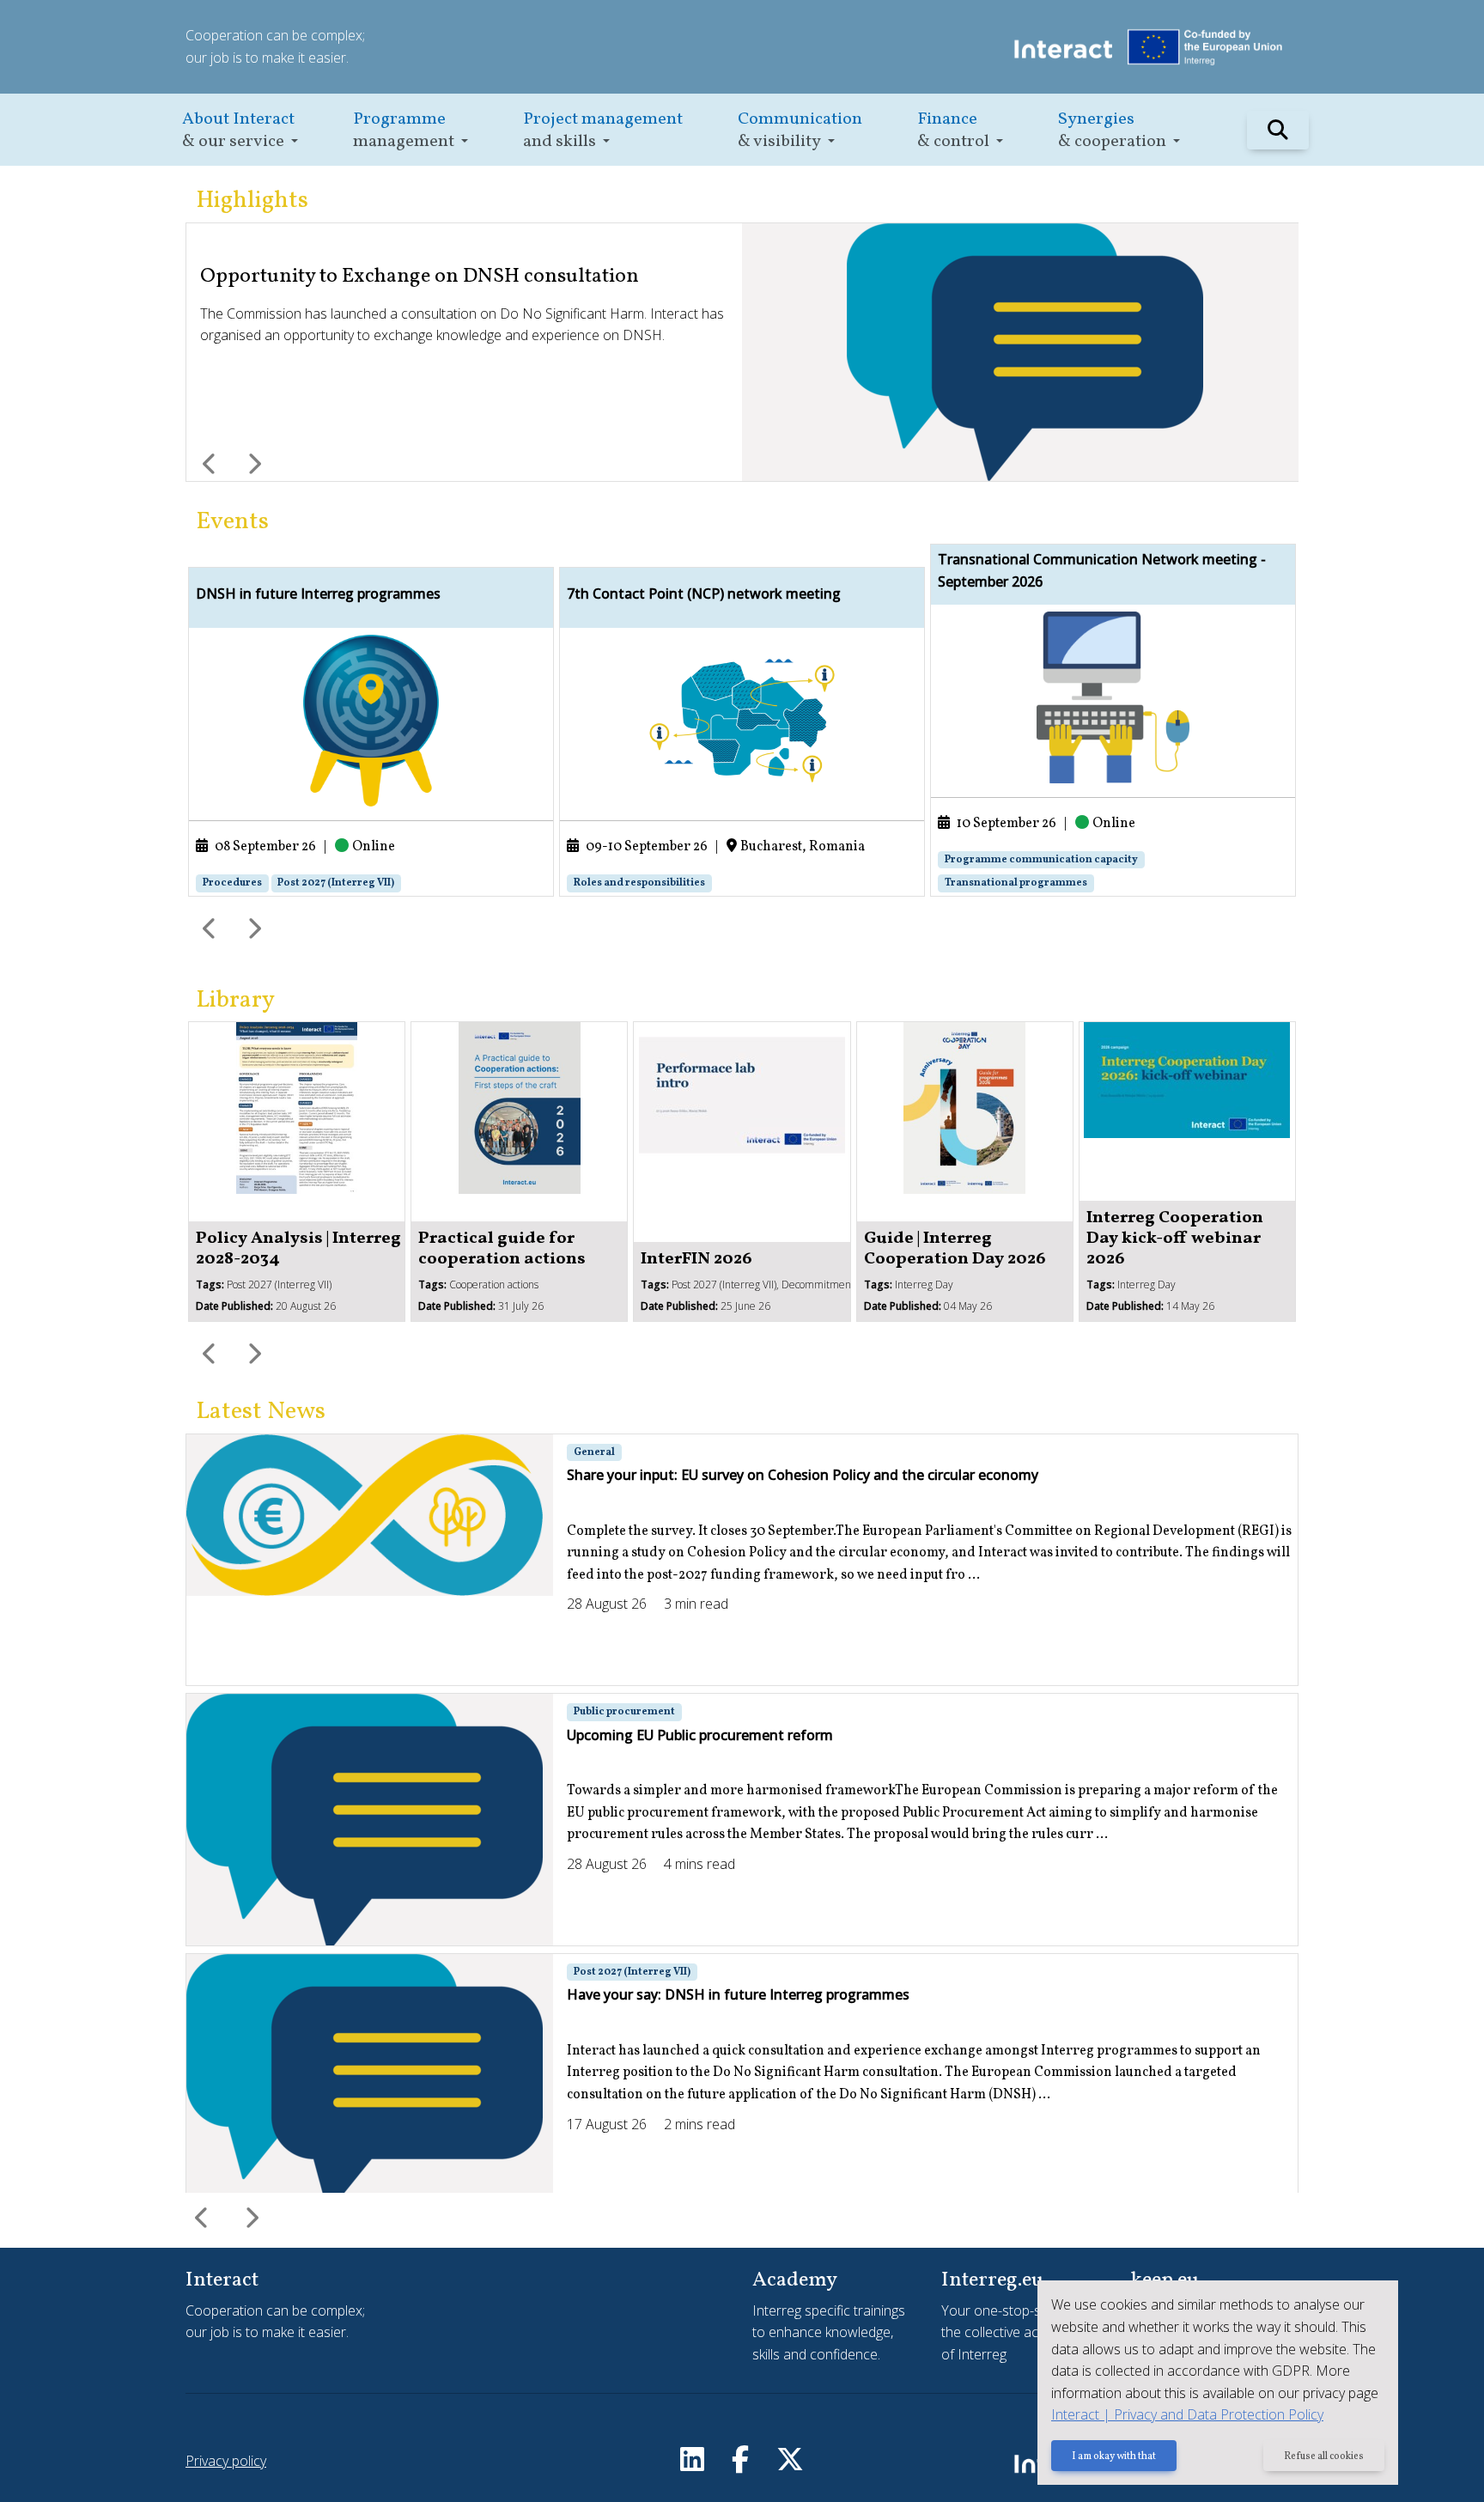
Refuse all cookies (1324, 2456)
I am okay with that (1114, 2456)
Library (235, 1000)
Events (232, 522)
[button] (240, 130)
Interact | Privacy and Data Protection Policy (1187, 2414)
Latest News (261, 1412)
